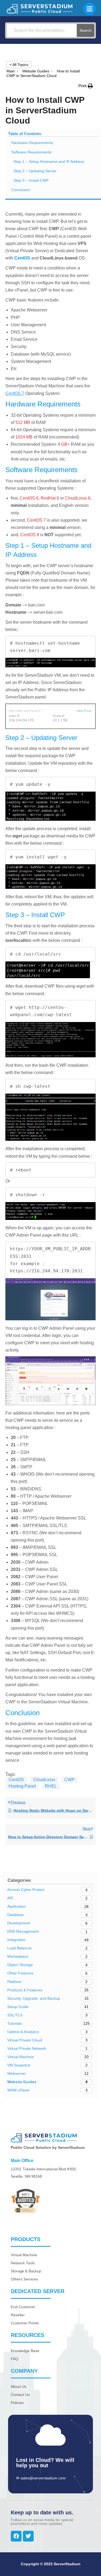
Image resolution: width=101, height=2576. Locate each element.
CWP (69, 1780)
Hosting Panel (22, 1786)
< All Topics (19, 65)
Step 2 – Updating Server (35, 171)
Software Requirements (31, 152)
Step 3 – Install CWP (31, 180)
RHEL (51, 1786)
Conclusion (21, 190)
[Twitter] (28, 2536)
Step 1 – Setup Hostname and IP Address (49, 162)
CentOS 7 (15, 393)
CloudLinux (44, 1780)
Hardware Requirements (32, 143)
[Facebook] (16, 2536)
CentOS (16, 1780)
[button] (86, 86)
